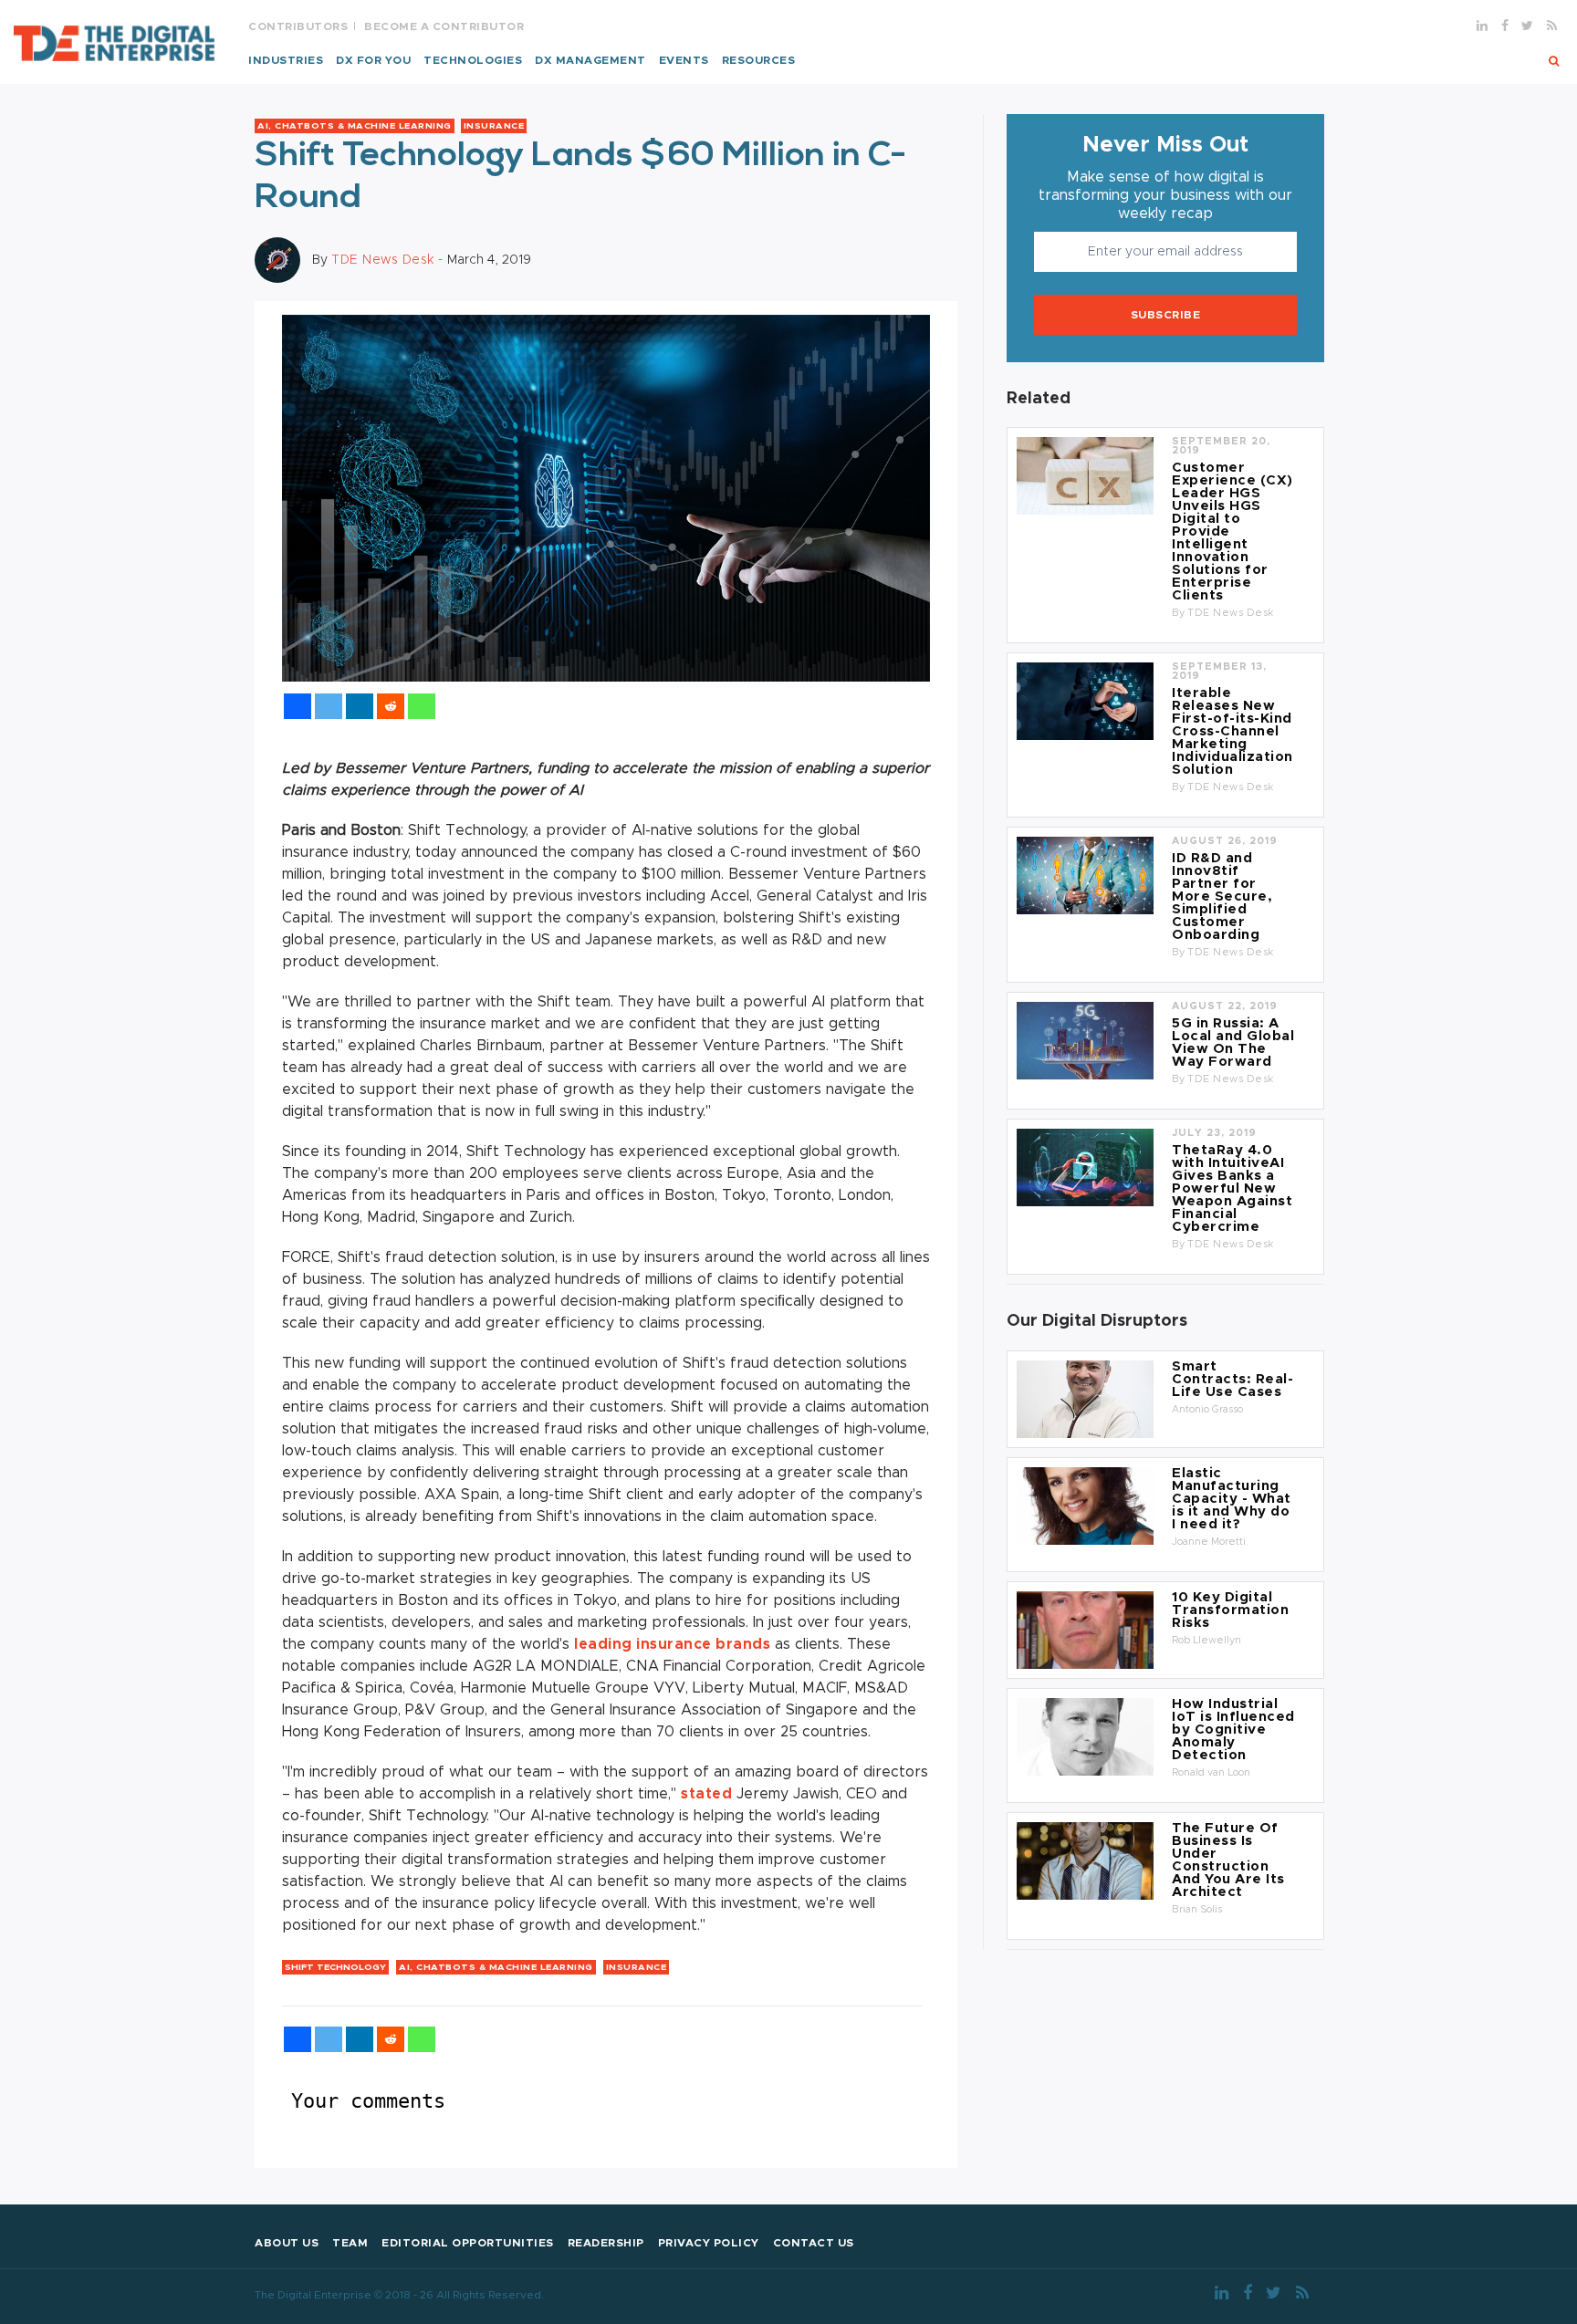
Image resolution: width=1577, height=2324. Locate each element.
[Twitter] (329, 706)
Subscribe (1166, 315)
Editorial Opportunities (468, 2243)
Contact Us (814, 2243)
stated (706, 1794)
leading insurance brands (672, 1644)
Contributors (298, 26)
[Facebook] (298, 706)
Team (350, 2243)
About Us (287, 2243)
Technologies (473, 60)
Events (684, 60)
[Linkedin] (360, 706)
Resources (759, 60)
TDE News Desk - (389, 260)
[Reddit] (391, 706)
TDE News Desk (1231, 613)
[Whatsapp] (422, 706)
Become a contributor (444, 26)
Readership (606, 2243)
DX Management (590, 60)
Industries (286, 60)
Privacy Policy (709, 2243)
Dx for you (373, 60)
